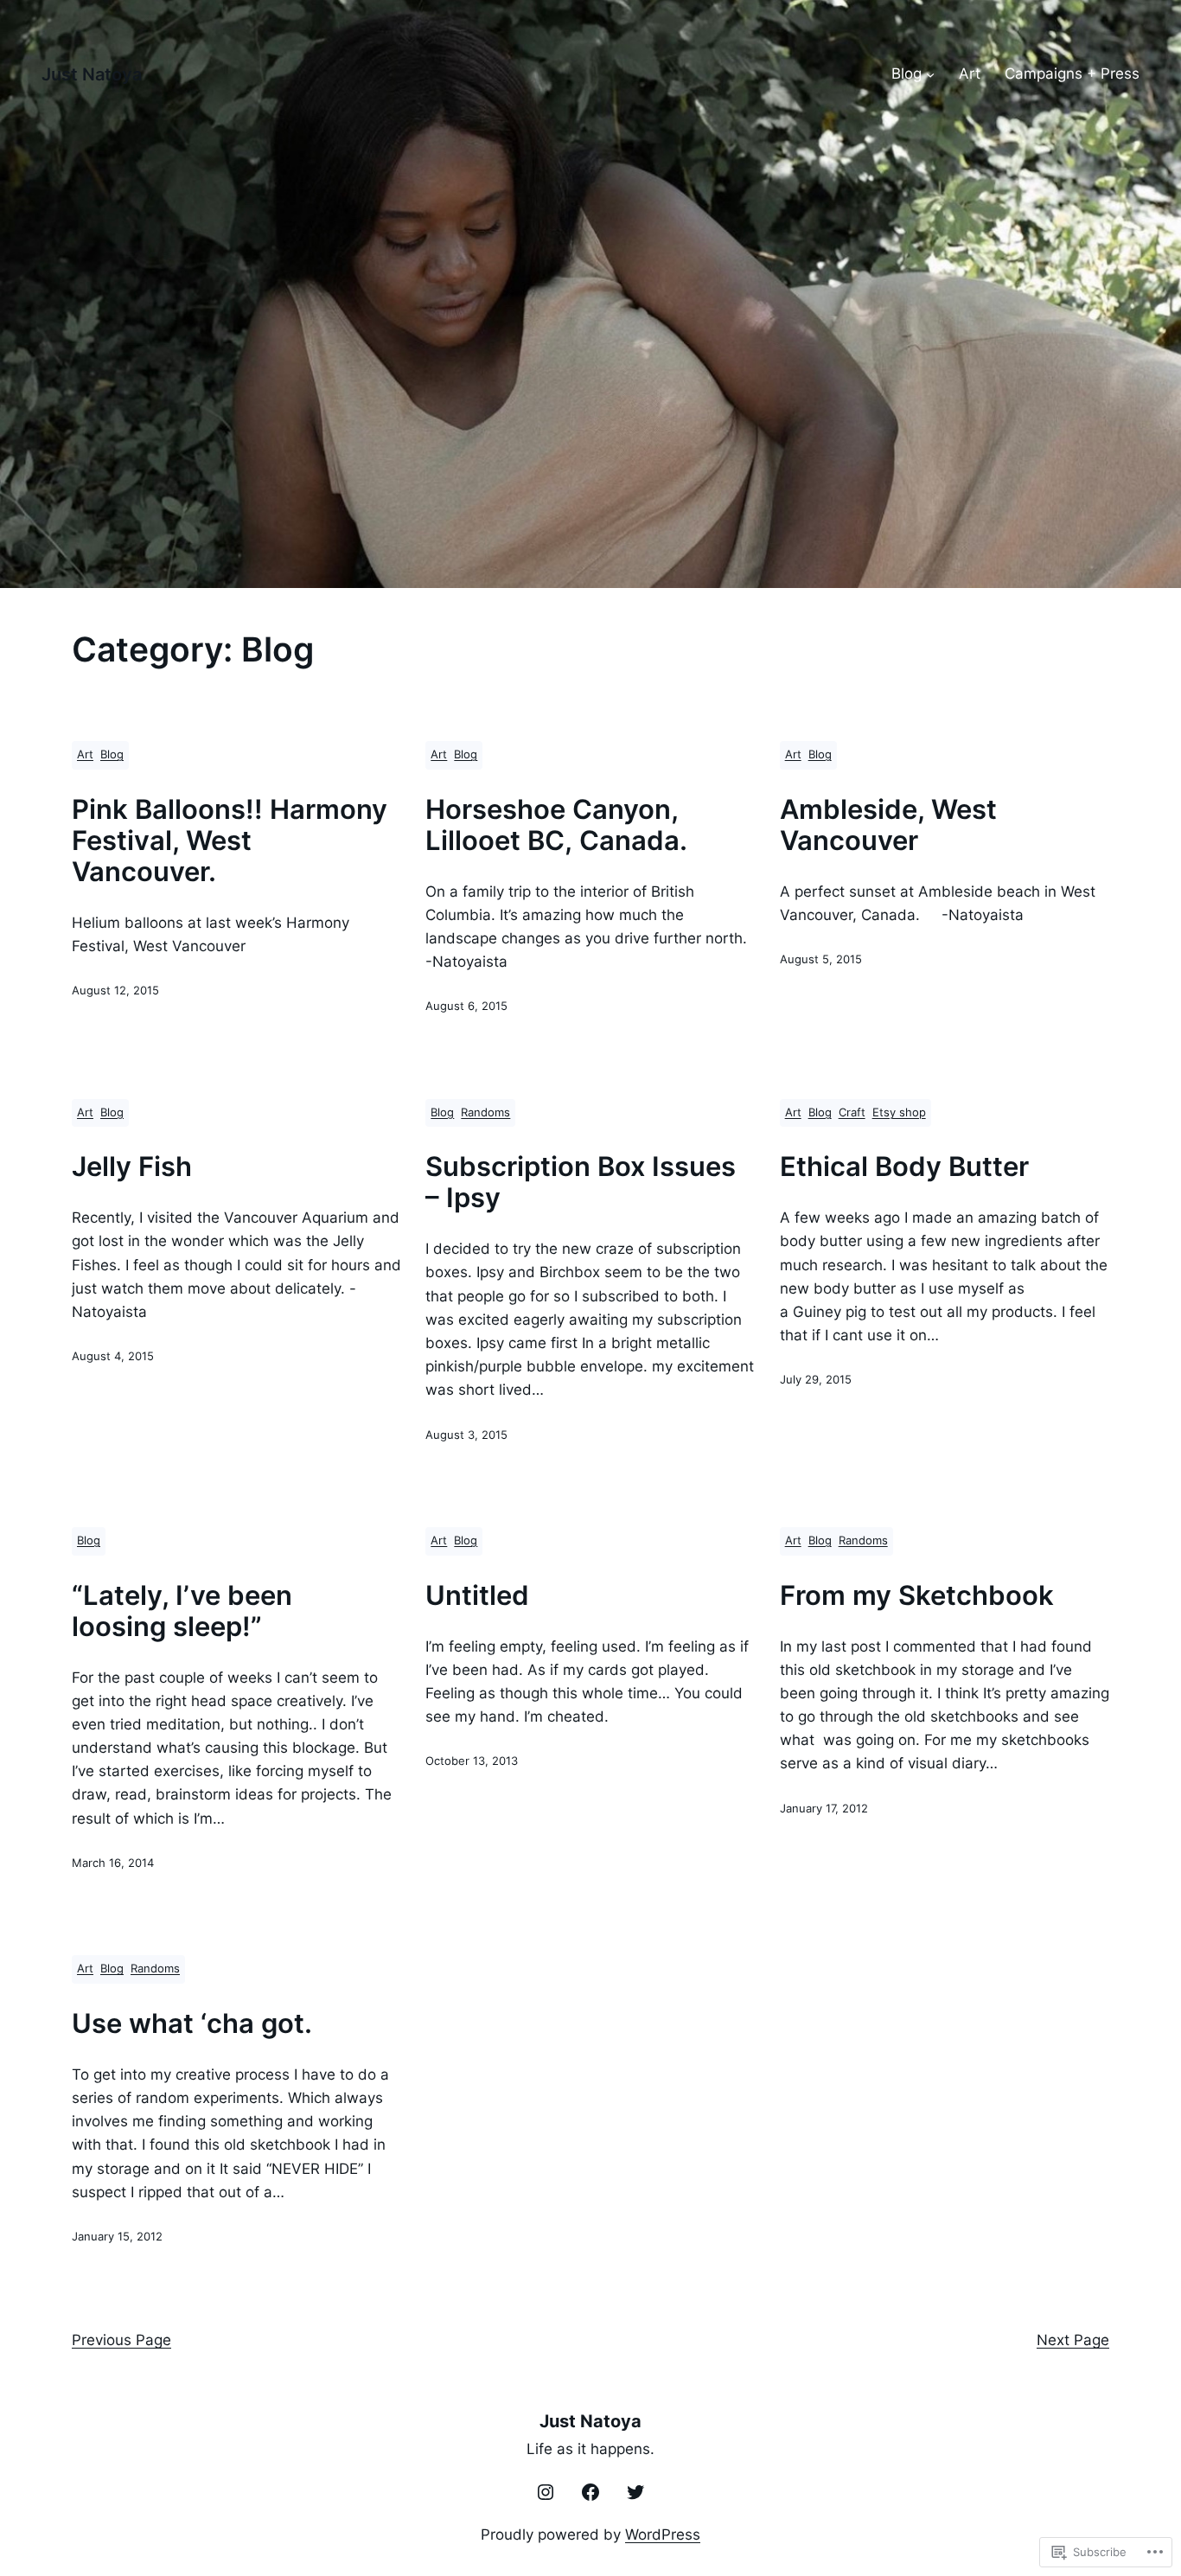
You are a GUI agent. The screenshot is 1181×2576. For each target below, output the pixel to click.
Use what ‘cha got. (192, 2023)
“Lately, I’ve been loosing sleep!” (182, 1611)
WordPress (663, 2534)
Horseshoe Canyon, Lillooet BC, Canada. (556, 825)
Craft (852, 1112)
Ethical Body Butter (904, 1167)
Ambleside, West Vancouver (888, 825)
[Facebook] (590, 2492)
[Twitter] (635, 2492)
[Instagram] (546, 2492)
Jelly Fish (132, 1167)
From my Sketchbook (917, 1595)
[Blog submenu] (930, 74)
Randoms (485, 1112)
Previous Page (121, 2340)
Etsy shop (899, 1112)
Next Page (1073, 2340)
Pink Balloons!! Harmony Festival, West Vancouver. (230, 841)
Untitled (477, 1595)
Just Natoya (92, 74)
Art (85, 754)
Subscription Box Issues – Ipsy (581, 1182)
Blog (112, 754)
